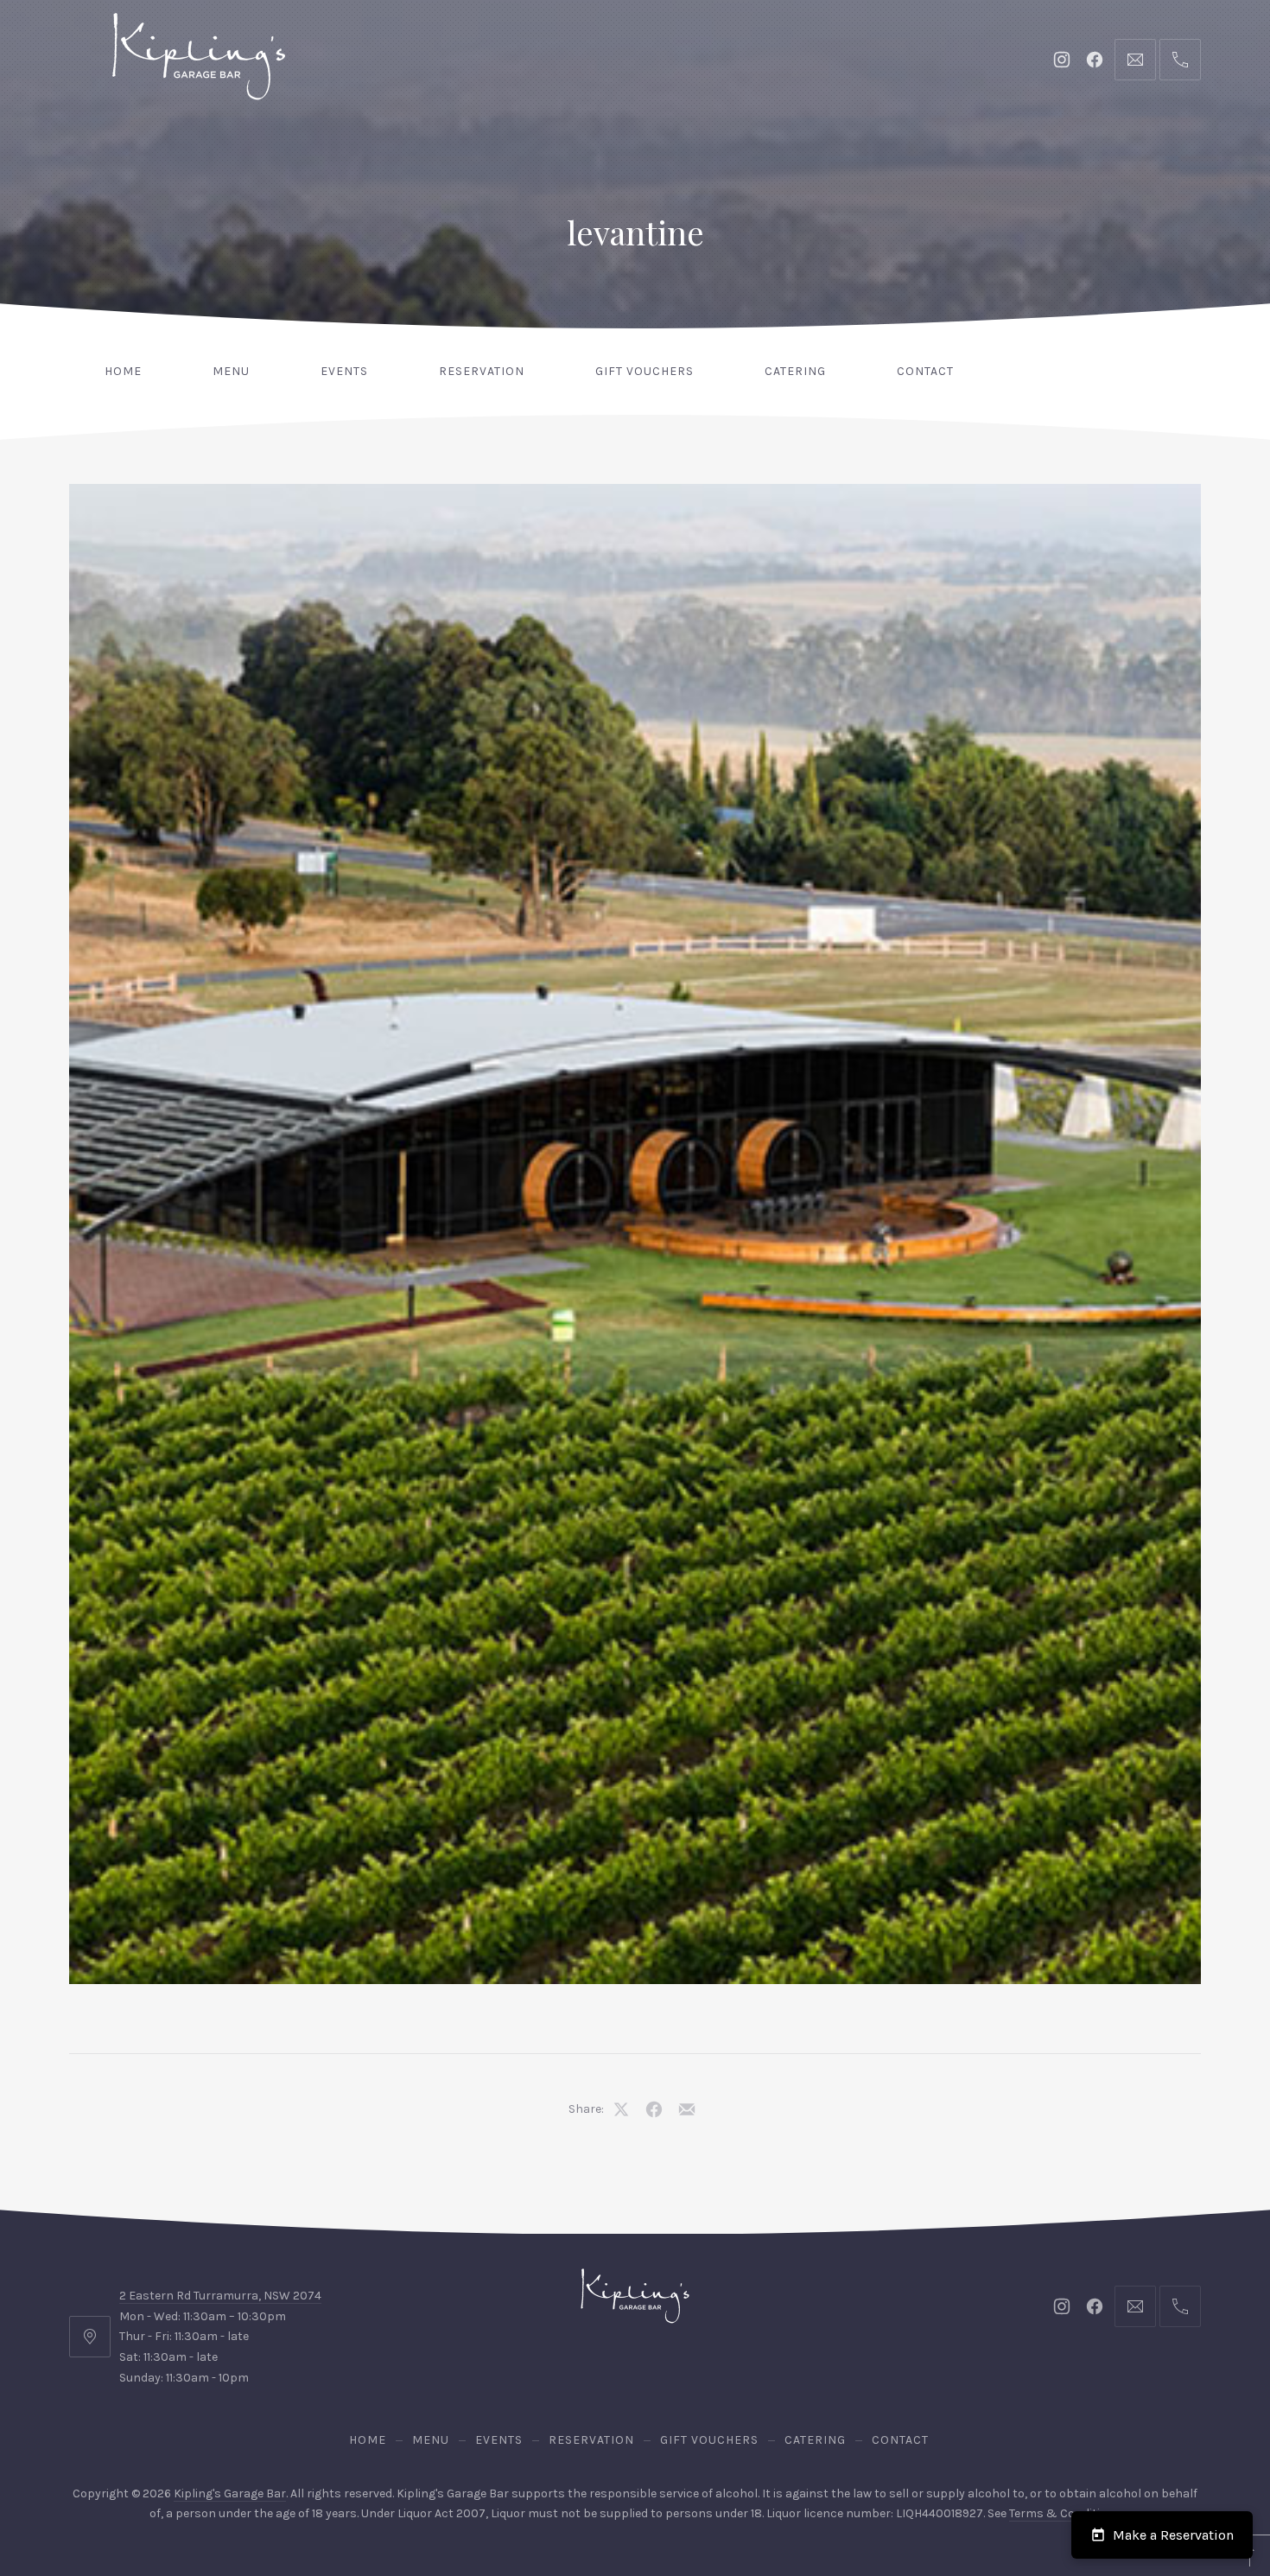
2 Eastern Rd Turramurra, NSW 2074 (220, 2296)
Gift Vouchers (645, 371)
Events (344, 371)
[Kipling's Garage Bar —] (199, 56)
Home (123, 371)
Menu (231, 371)
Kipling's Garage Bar (230, 2493)
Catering (795, 371)
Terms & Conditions (1065, 2513)
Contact (925, 371)
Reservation (482, 371)
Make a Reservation (1173, 2535)
